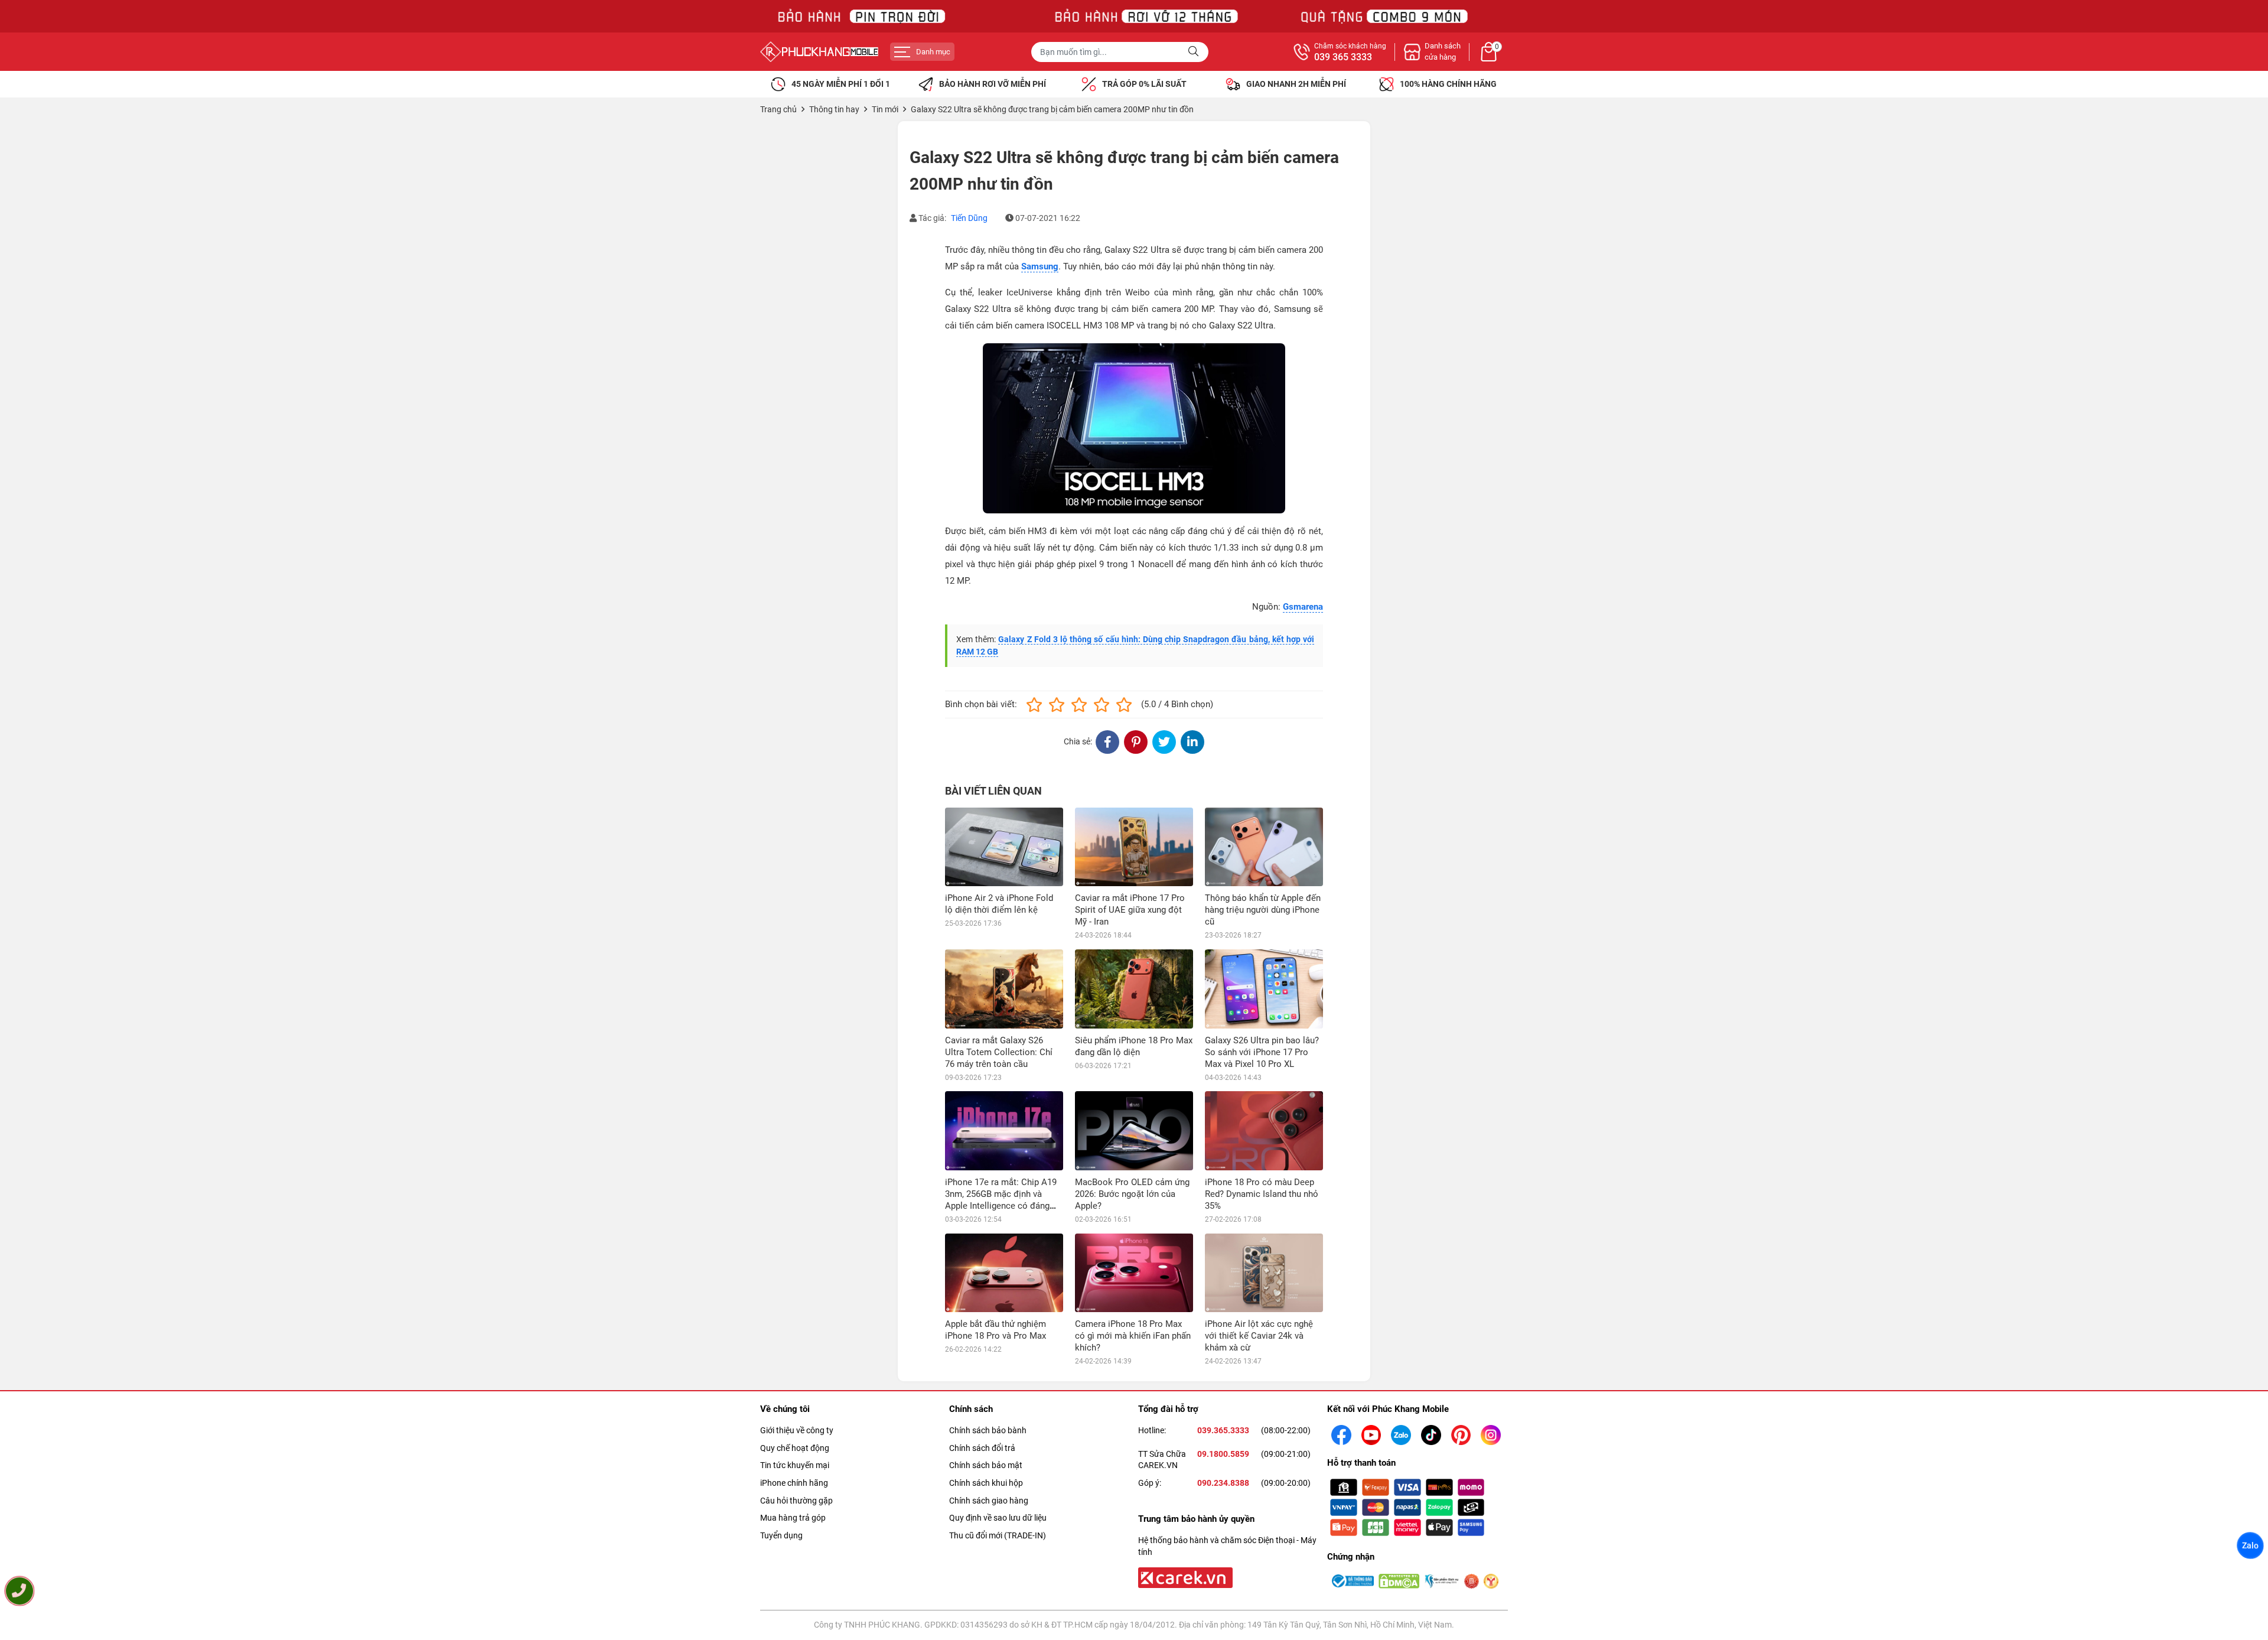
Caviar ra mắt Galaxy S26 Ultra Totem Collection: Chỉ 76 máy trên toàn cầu (999, 1052)
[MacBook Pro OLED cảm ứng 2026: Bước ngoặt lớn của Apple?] (1134, 1130)
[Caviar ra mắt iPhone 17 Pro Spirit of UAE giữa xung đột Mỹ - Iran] (1134, 847)
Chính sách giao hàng (989, 1501)
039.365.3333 (1223, 1430)
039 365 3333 (1343, 57)
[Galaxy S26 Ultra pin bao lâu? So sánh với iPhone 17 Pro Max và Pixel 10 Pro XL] (1264, 989)
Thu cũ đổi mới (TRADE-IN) (998, 1535)
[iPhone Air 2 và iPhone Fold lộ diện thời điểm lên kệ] (1004, 847)
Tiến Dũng (969, 218)
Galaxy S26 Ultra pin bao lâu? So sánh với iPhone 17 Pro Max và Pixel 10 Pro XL (1262, 1052)
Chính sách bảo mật (986, 1465)
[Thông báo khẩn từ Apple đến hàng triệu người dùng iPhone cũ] (1264, 847)
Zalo (2250, 1545)
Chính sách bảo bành (988, 1430)
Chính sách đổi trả (982, 1448)
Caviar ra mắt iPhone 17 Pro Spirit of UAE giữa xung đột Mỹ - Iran (1130, 910)
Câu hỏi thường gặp (796, 1501)
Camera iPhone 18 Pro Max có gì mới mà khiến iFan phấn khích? (1133, 1336)
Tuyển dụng (781, 1535)
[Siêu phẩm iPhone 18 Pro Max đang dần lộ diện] (1134, 989)
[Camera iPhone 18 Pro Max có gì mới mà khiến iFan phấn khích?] (1134, 1273)
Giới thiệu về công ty (797, 1430)
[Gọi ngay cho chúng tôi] (19, 1591)
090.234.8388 (1223, 1483)
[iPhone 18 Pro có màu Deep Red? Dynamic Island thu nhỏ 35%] (1264, 1130)
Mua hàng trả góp (793, 1518)
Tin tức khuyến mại (795, 1465)
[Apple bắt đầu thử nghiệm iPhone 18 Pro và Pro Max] (1004, 1273)
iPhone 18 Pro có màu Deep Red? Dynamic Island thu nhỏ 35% (1262, 1194)
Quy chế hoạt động (795, 1448)
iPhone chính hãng (794, 1483)
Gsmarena (1303, 607)
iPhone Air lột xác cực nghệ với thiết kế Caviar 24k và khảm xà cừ (1259, 1336)
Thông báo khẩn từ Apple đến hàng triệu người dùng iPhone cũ (1263, 910)
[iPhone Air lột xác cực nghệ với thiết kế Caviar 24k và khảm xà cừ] (1264, 1273)
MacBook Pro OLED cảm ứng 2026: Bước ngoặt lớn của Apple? (1132, 1194)
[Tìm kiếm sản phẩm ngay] (1195, 52)
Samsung (1040, 266)
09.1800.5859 (1223, 1454)
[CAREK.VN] (1184, 1577)
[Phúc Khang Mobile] (819, 52)
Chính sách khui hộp (986, 1483)
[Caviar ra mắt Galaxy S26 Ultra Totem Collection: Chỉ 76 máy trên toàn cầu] (1004, 989)
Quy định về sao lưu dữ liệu (998, 1518)
